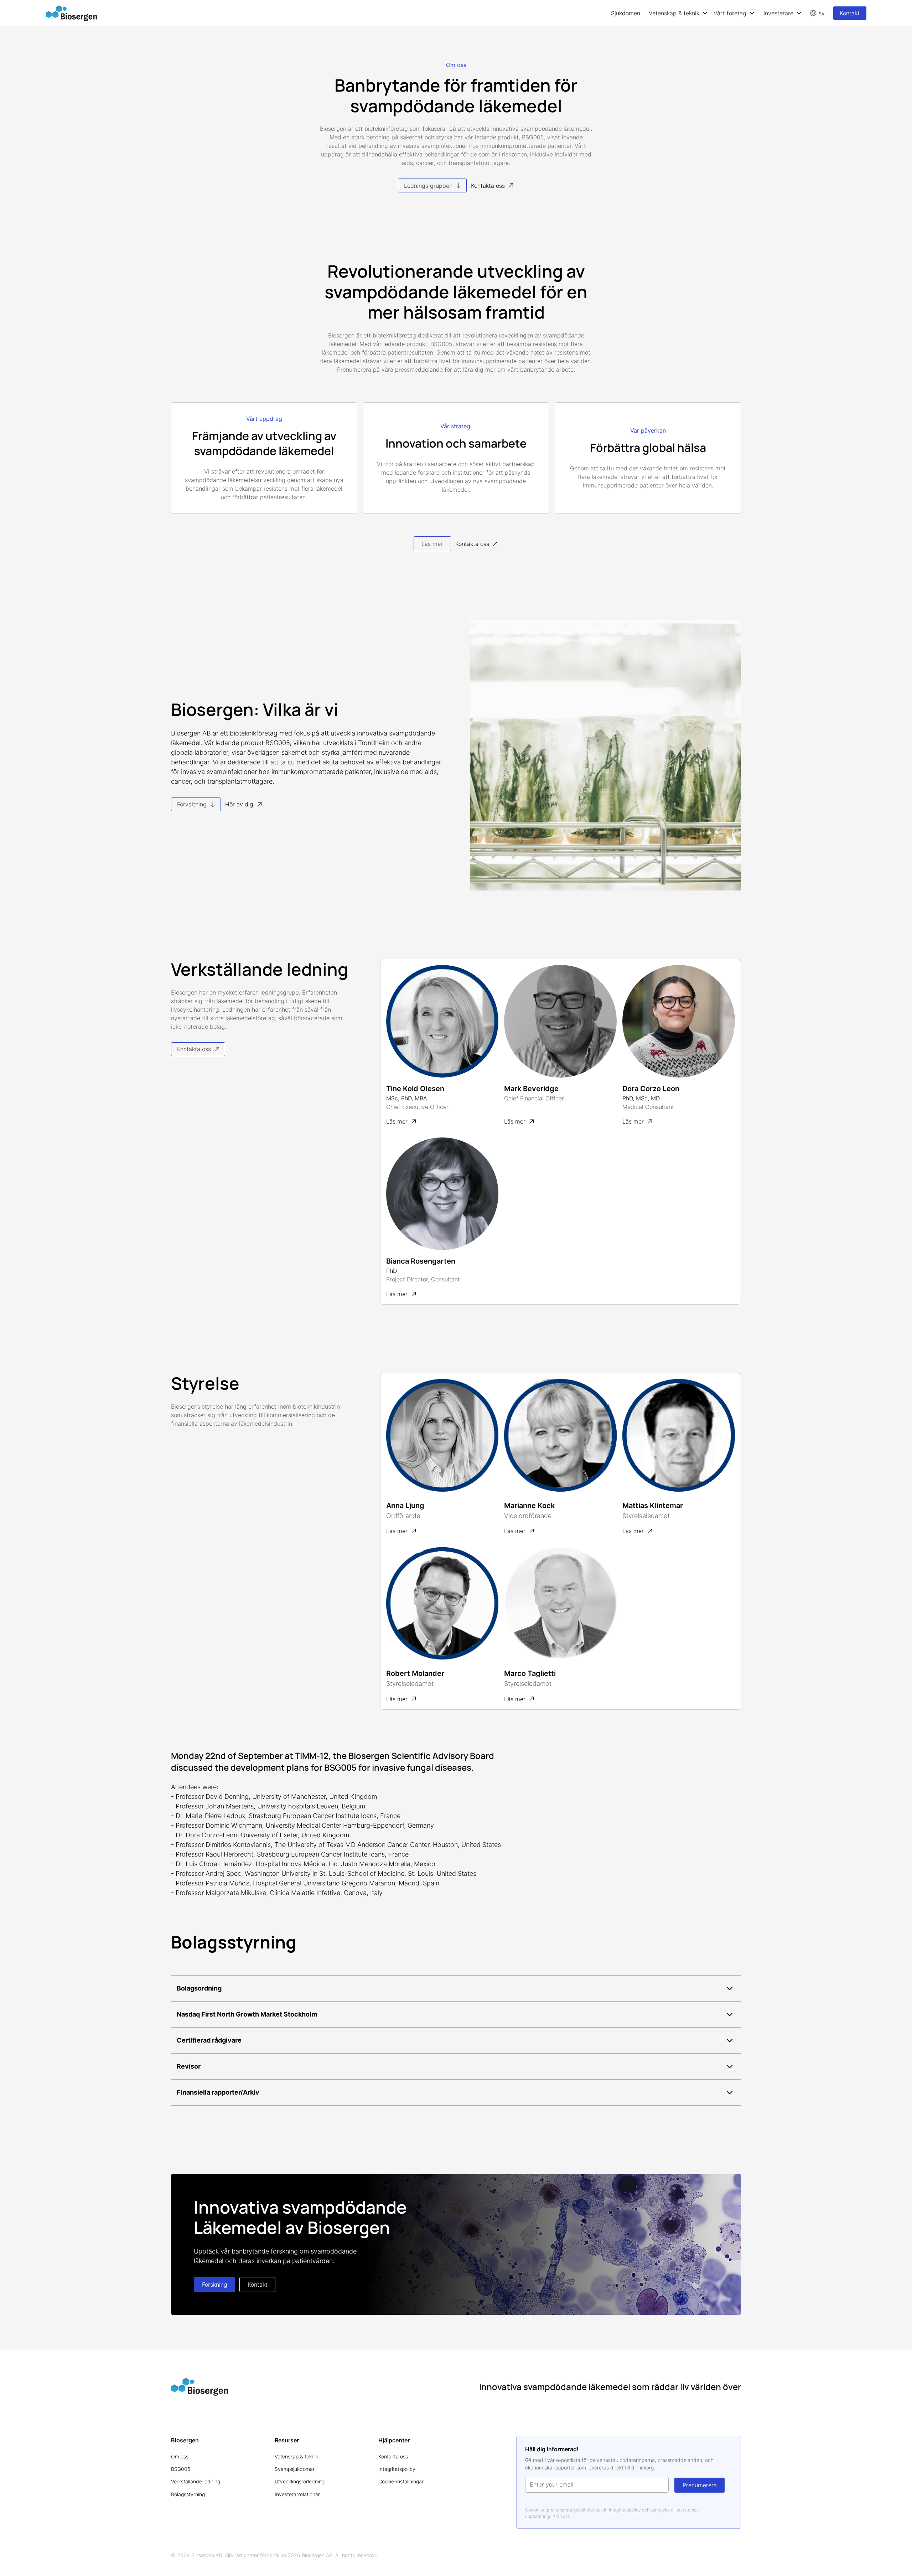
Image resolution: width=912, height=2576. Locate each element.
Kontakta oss (393, 2456)
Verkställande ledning (196, 2481)
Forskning (215, 2285)
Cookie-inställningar (401, 2481)
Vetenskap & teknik (296, 2456)
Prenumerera (700, 2485)
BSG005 (181, 2469)
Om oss (180, 2456)
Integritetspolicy (397, 2469)
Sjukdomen (626, 13)
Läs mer (432, 544)
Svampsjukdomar (295, 2469)
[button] (678, 13)
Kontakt (850, 13)
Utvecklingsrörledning (300, 2481)
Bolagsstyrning (188, 2494)
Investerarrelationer (297, 2494)
